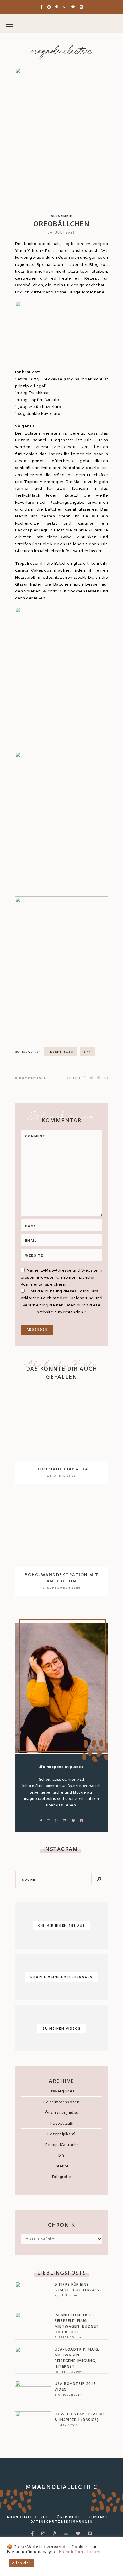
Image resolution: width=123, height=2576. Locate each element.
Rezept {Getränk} (61, 2145)
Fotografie (62, 2177)
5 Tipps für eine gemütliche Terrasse (78, 2287)
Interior (61, 2166)
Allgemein (62, 216)
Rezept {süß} (62, 2123)
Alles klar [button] (21, 2563)
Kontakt (98, 2517)
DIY (62, 2155)
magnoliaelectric (61, 52)
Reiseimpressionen (61, 2102)
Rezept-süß (60, 1052)
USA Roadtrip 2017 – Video (77, 2386)
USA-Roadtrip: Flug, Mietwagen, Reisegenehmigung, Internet (77, 2358)
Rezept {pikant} (61, 2134)
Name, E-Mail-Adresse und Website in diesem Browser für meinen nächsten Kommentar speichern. (62, 1277)
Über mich (68, 2517)
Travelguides (62, 2091)
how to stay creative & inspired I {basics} (80, 2417)
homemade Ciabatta (61, 1469)
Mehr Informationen (80, 2552)
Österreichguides (62, 2113)
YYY (87, 1052)
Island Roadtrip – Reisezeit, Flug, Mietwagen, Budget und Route (77, 2323)
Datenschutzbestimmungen (62, 2522)
